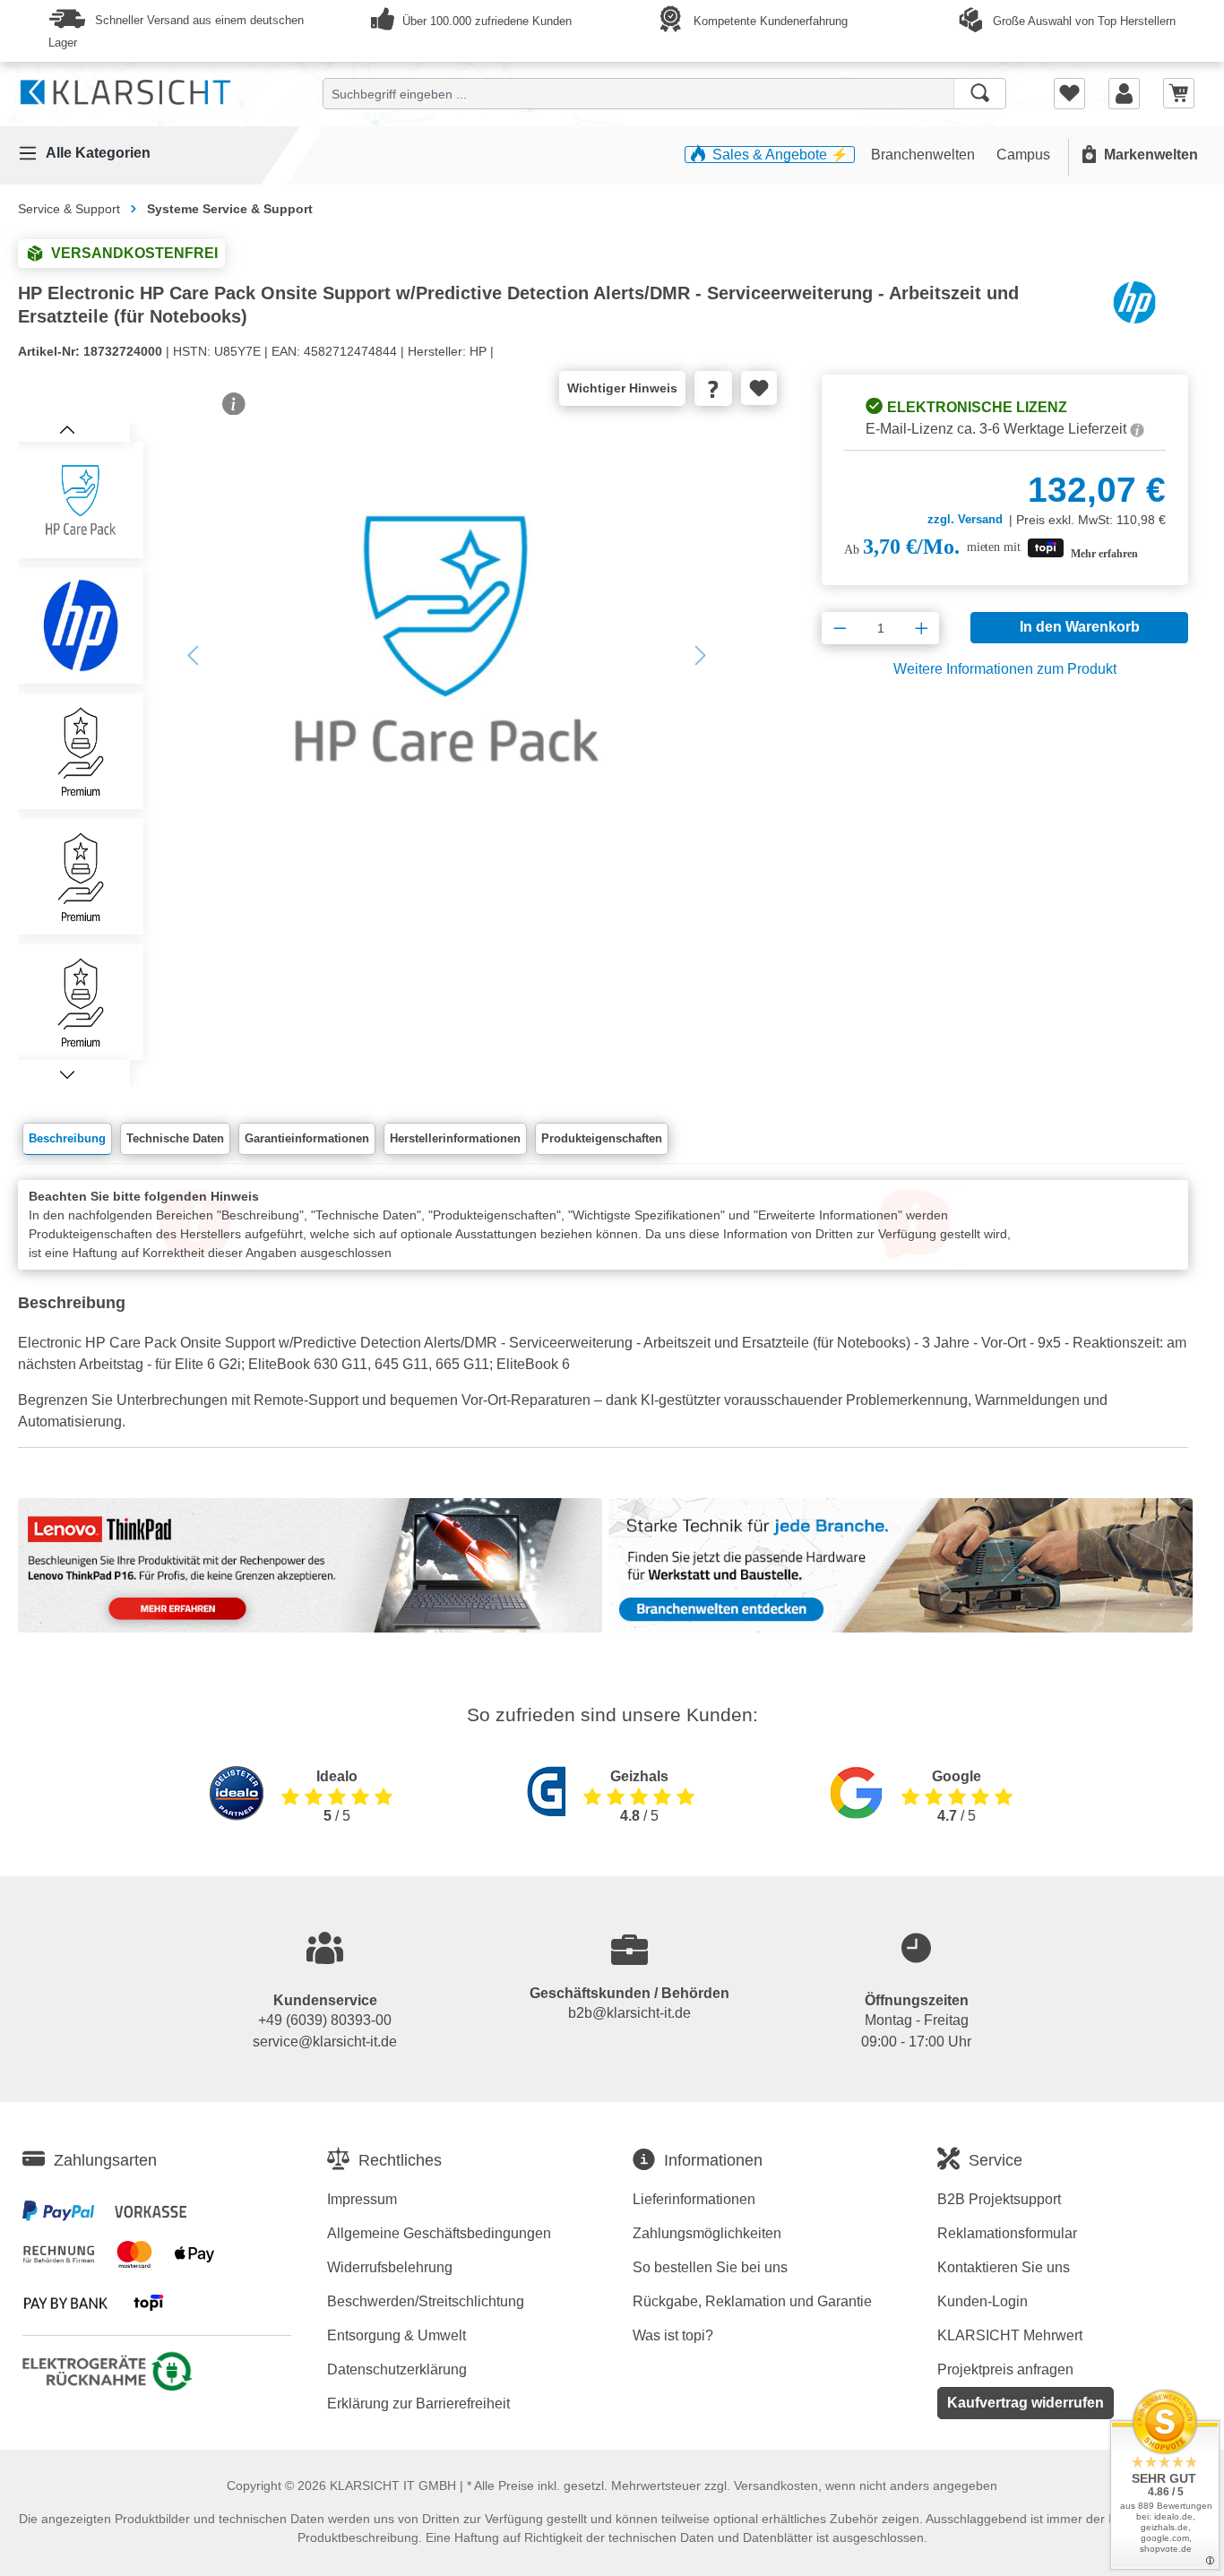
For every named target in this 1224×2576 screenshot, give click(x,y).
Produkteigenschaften (602, 1138)
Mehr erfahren (1104, 554)
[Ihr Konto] (1124, 93)
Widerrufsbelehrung (390, 2267)
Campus (1023, 155)
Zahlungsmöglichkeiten (707, 2233)
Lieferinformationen (694, 2199)
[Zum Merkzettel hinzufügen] (759, 388)
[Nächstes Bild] (67, 1073)
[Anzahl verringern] (840, 628)
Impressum (362, 2199)
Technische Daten (175, 1138)
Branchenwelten (925, 155)
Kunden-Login (983, 2301)
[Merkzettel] (1069, 93)
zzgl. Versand (965, 519)
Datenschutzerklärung (397, 2369)
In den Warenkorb (1080, 627)
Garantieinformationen (307, 1138)
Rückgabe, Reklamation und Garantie (752, 2301)
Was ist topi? (673, 2335)
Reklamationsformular (1007, 2233)
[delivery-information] (1137, 429)
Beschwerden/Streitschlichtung (426, 2301)
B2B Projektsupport (999, 2199)
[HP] (1134, 302)
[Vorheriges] (193, 655)
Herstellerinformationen (455, 1138)
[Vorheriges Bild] (67, 428)
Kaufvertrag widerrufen (1026, 2403)
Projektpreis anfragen (1005, 2369)
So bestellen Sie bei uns (710, 2267)
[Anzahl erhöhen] (922, 628)
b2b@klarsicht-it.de (629, 2013)
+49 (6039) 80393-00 (325, 2020)
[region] (384, 755)
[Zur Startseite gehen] (125, 89)
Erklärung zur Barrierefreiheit (418, 2404)
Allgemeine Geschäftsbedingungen (439, 2233)
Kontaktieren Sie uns (1004, 2267)
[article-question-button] (714, 388)
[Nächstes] (701, 655)
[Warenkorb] (1179, 93)
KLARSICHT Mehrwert (1010, 2335)
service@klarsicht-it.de (325, 2042)
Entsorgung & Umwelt (397, 2335)
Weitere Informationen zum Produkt (1005, 669)
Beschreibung (67, 1138)
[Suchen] (980, 94)
